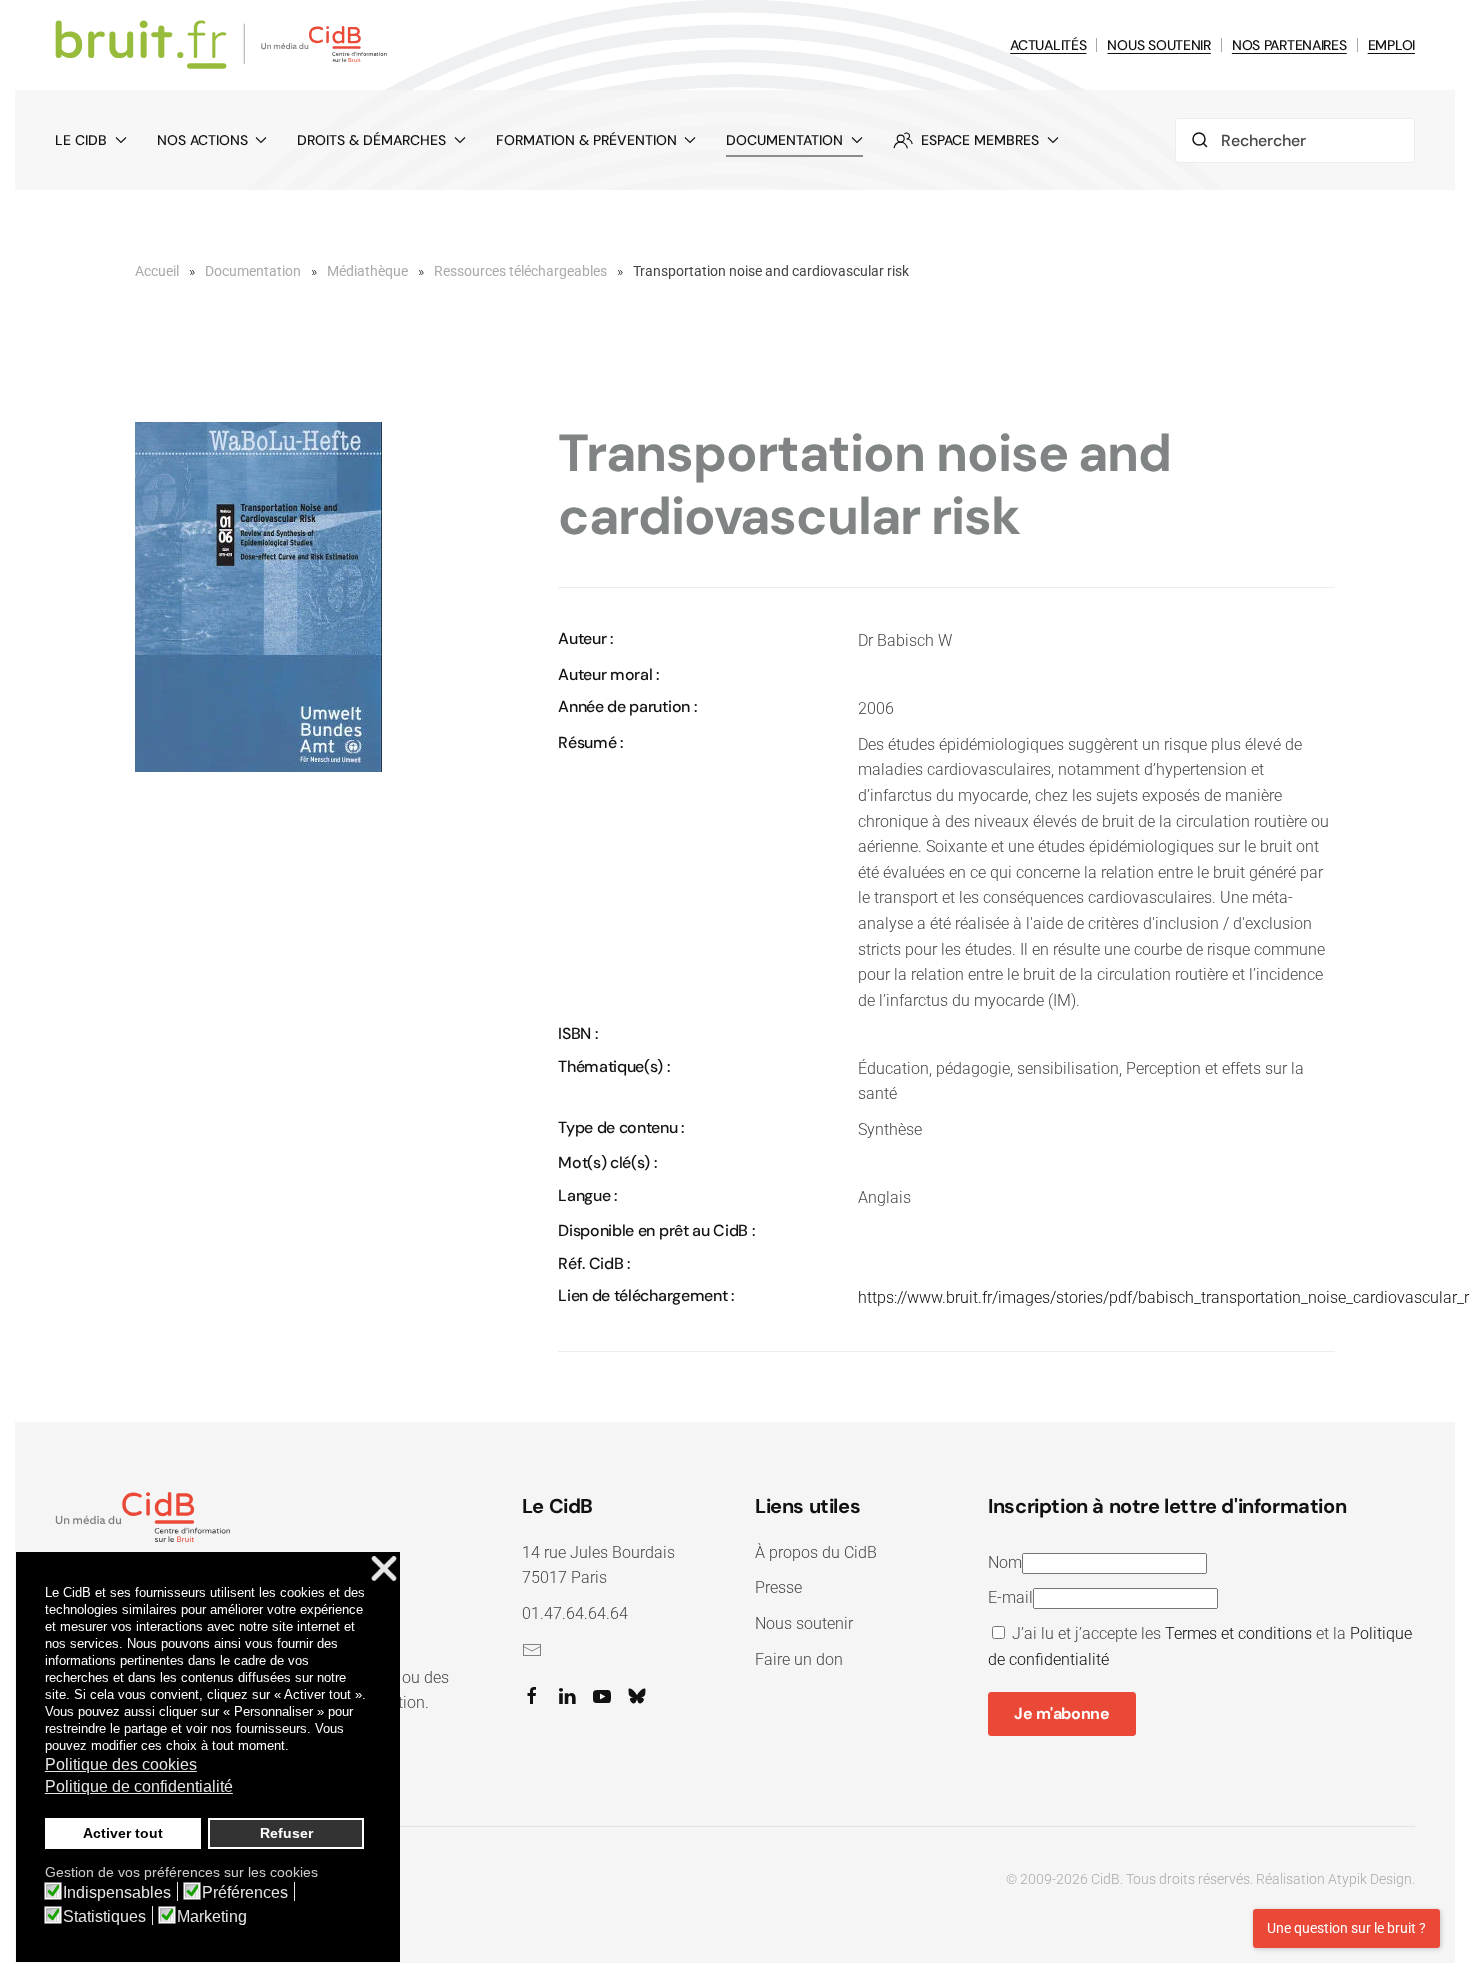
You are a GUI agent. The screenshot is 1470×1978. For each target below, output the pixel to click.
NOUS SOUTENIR (1158, 45)
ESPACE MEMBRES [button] (980, 140)
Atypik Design (1370, 1879)
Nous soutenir (804, 1623)
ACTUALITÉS (1048, 45)
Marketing (212, 1917)
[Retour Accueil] (224, 45)
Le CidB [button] (81, 140)
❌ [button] (384, 1569)
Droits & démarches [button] (371, 140)
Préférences (245, 1893)
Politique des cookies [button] (121, 1764)
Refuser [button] (286, 1833)
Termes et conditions (1238, 1633)
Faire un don (799, 1659)
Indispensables (117, 1893)
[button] (258, 596)
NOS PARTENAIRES (1289, 45)
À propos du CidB (816, 1552)
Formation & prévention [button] (586, 140)
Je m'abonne (1061, 1713)
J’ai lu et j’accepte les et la (1200, 1646)
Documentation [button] (784, 140)
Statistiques (104, 1917)
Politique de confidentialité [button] (139, 1786)
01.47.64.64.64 (575, 1613)
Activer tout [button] (123, 1833)
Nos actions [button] (202, 140)
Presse (778, 1587)
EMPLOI (1391, 45)
